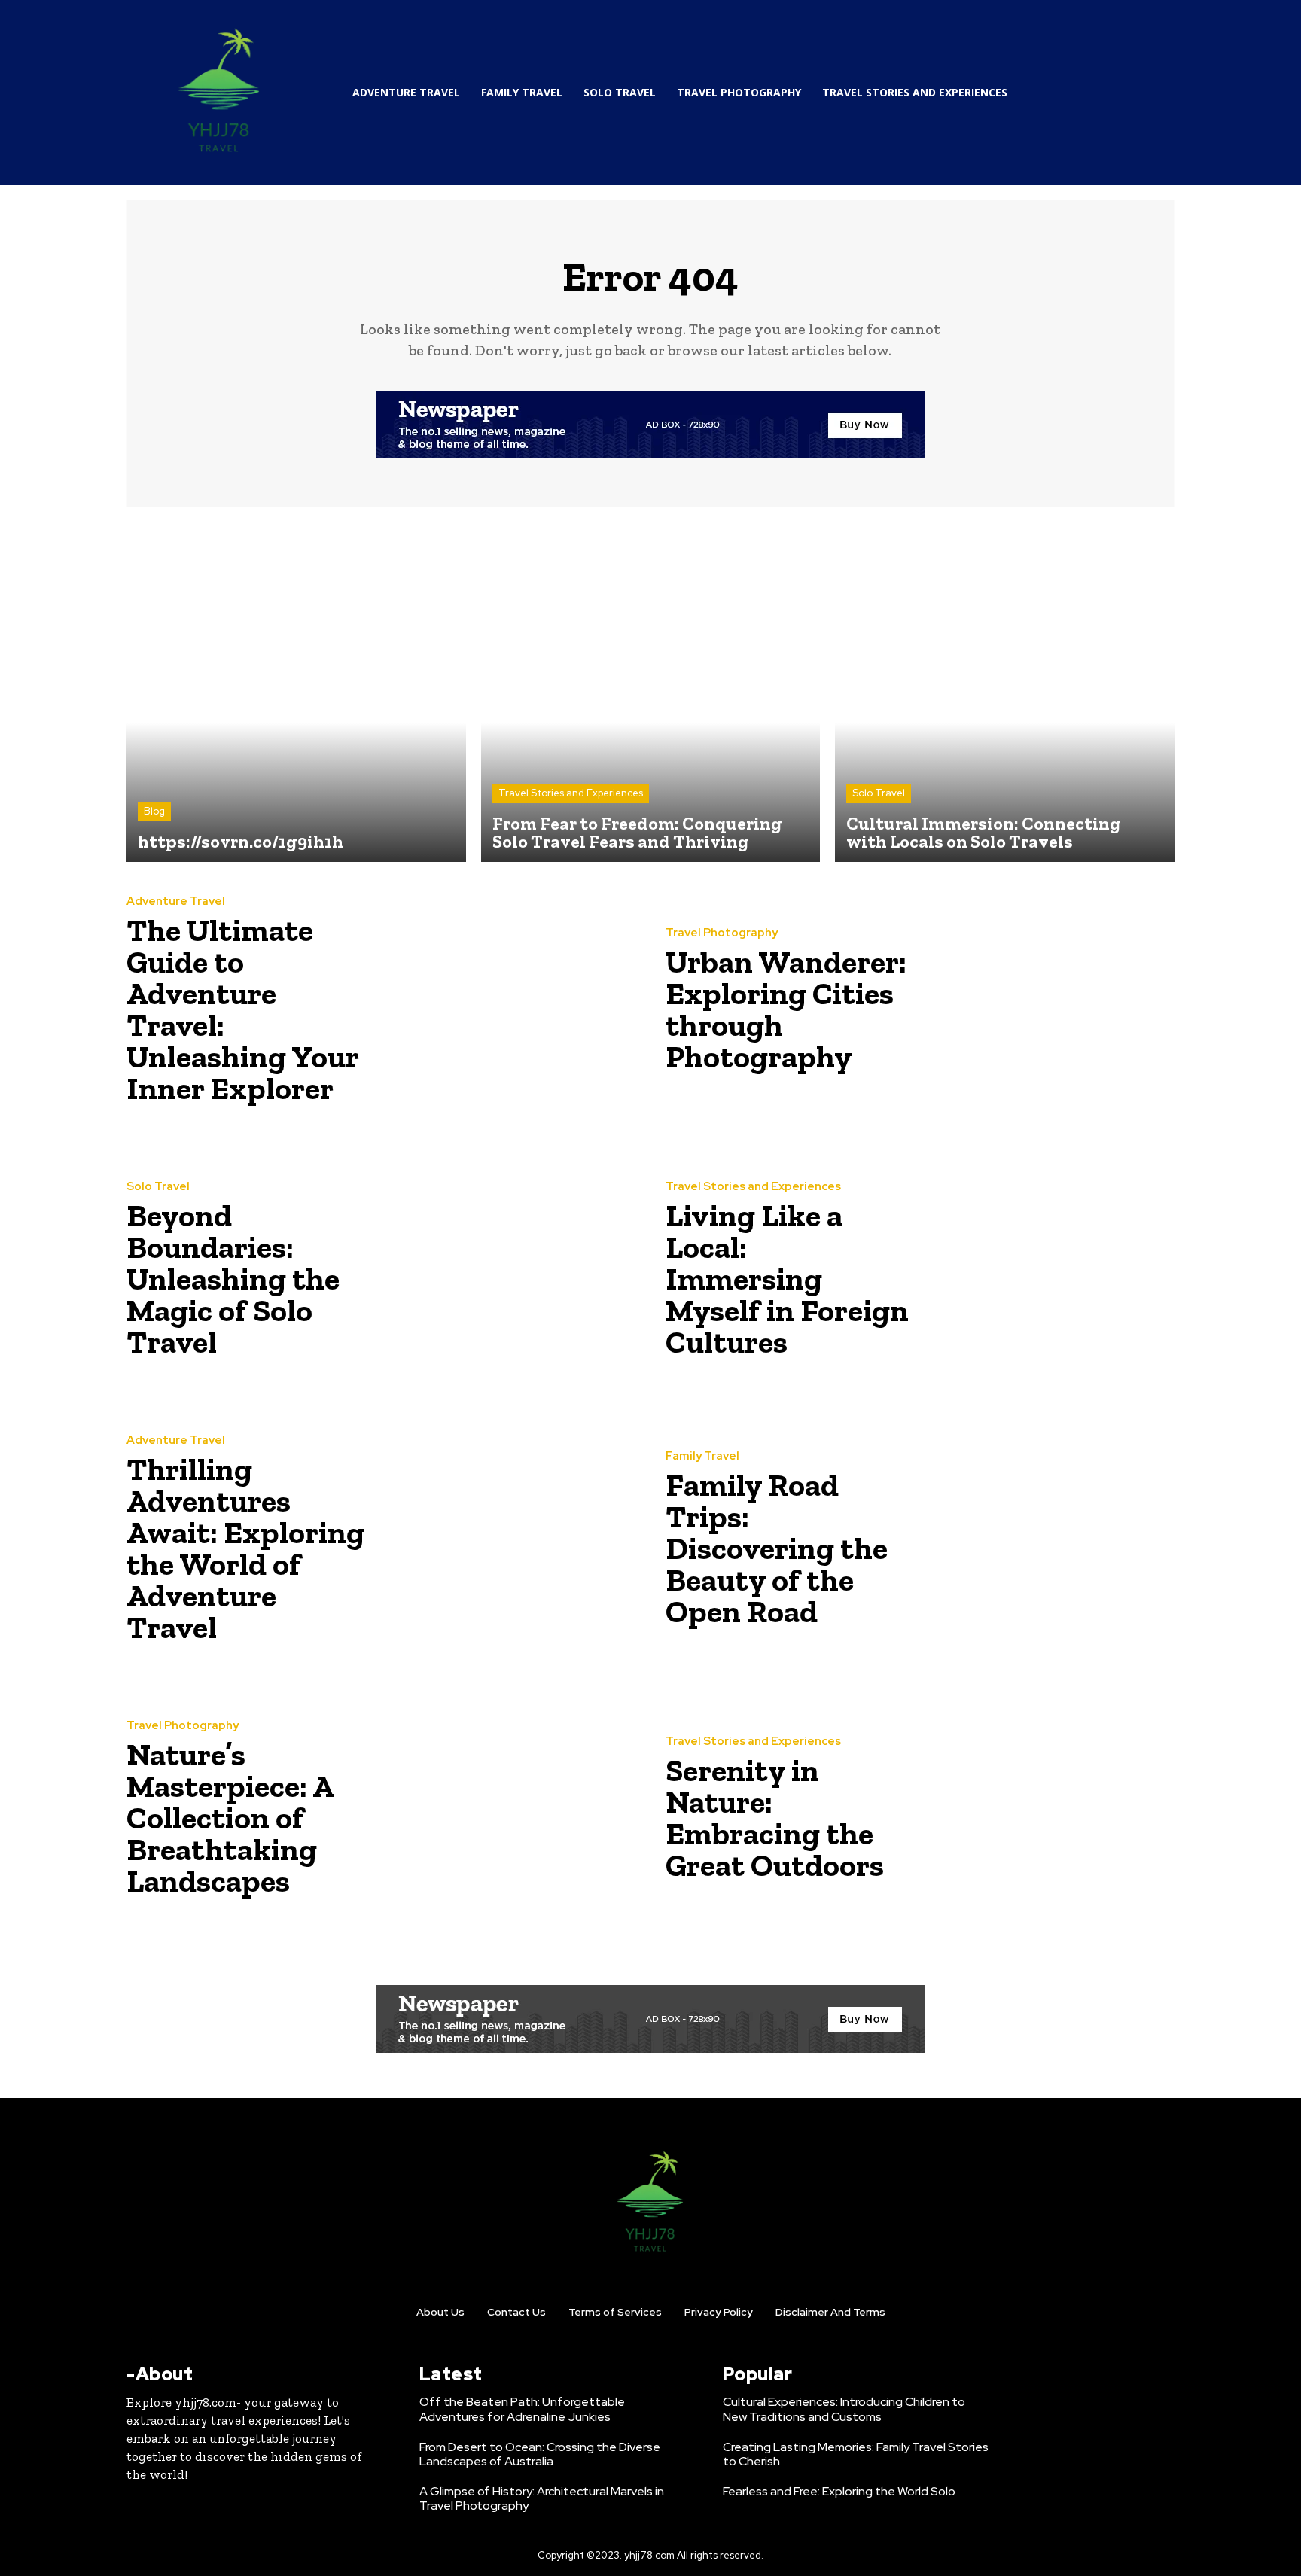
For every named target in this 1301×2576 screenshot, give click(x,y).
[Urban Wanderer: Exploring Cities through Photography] (1047, 1004)
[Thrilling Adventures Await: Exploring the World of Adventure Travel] (508, 1543)
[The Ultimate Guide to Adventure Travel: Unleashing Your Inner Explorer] (508, 1004)
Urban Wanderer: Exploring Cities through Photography (786, 1009)
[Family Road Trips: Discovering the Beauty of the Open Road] (1047, 1543)
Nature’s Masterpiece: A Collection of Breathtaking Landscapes (230, 1818)
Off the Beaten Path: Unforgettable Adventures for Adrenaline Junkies (522, 2409)
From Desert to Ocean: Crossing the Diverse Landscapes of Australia (540, 2454)
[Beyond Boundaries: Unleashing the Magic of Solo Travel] (508, 1274)
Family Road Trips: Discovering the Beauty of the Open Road (777, 1548)
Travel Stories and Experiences (571, 793)
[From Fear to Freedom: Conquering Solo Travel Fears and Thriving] (651, 692)
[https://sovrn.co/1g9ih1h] (296, 692)
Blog (154, 811)
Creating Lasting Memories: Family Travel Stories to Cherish (856, 2454)
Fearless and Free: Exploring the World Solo (839, 2491)
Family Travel (702, 1456)
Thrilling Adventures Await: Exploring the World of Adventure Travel (245, 1548)
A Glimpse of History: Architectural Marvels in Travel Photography (542, 2498)
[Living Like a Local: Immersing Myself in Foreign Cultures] (1047, 1274)
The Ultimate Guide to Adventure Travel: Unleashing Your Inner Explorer (243, 1009)
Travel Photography (722, 933)
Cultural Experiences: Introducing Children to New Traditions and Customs (844, 2409)
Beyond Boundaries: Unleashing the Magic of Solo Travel (233, 1279)
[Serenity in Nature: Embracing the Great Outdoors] (1047, 1813)
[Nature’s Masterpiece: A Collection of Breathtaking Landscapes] (508, 1813)
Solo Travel (879, 793)
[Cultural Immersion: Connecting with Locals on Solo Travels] (1005, 692)
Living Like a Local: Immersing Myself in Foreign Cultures (787, 1279)
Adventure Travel (176, 901)
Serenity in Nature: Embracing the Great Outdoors (775, 1818)
